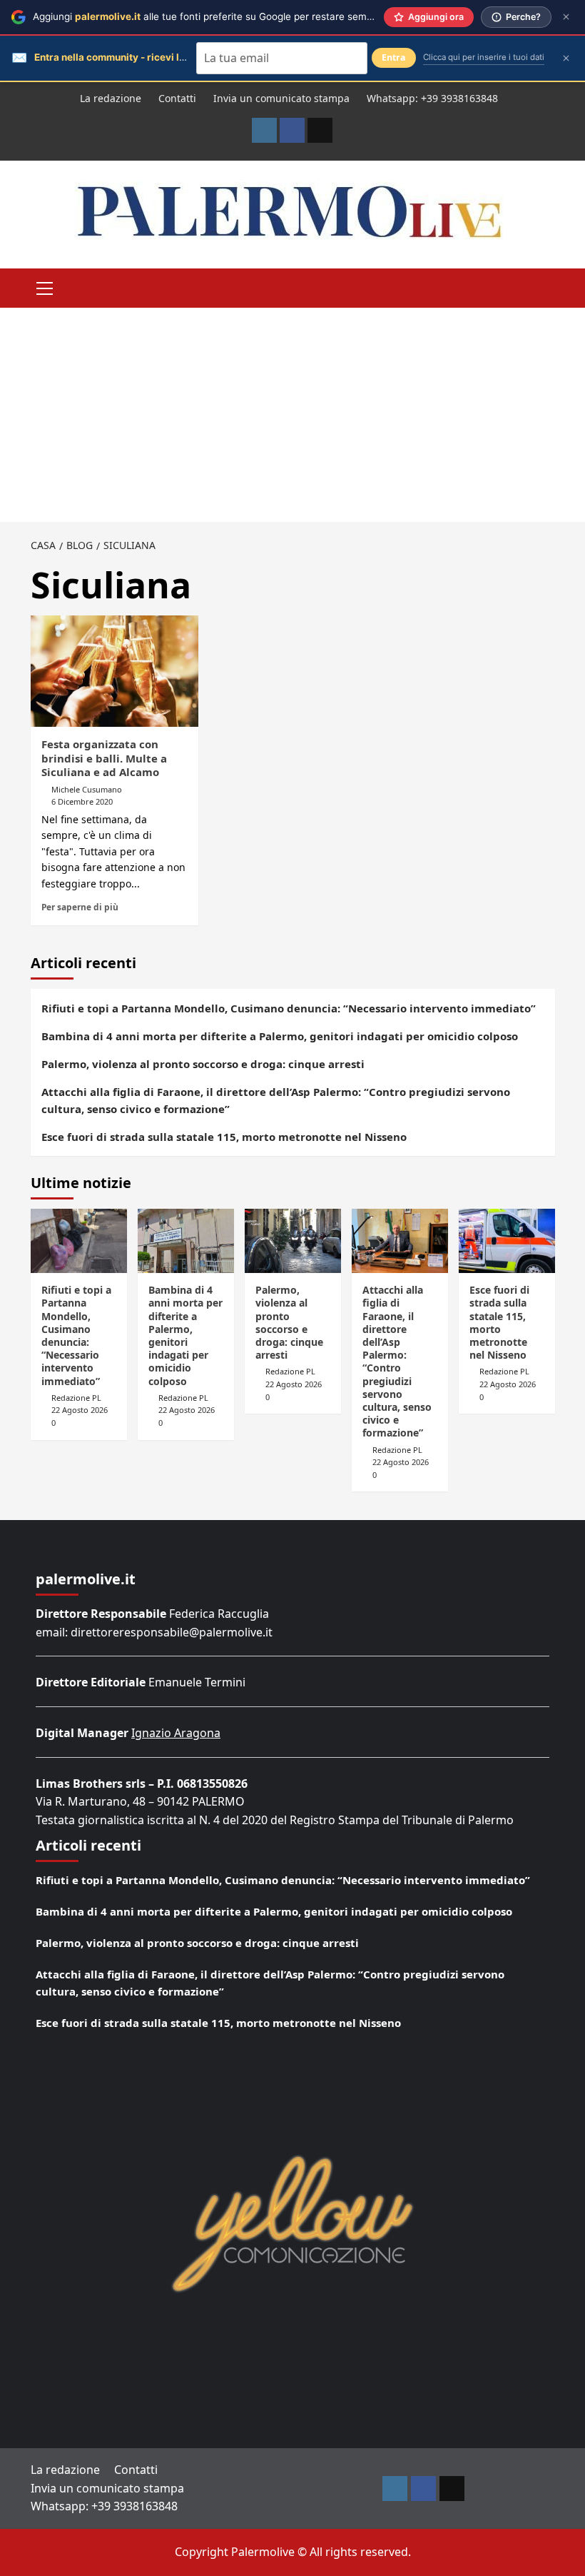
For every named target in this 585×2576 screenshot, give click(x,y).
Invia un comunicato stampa (281, 98)
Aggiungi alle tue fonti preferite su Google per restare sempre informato (231, 16)
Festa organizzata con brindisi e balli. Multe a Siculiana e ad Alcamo (104, 758)
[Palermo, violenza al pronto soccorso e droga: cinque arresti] (293, 1241)
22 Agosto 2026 (80, 1410)
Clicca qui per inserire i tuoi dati (484, 57)
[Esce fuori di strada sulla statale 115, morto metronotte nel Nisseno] (507, 1241)
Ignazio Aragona (176, 1733)
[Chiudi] (566, 17)
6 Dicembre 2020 (82, 801)
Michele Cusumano (87, 789)
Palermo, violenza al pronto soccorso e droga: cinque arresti (203, 1064)
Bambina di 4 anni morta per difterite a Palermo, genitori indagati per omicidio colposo (280, 1036)
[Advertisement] (292, 415)
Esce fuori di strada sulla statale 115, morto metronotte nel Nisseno (224, 1137)
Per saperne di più (80, 907)
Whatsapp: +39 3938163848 (432, 98)
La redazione (111, 98)
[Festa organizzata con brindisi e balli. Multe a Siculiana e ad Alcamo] (115, 671)
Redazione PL (76, 1398)
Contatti (177, 98)
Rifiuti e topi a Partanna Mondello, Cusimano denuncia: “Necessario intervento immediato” (289, 1008)
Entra (394, 57)
